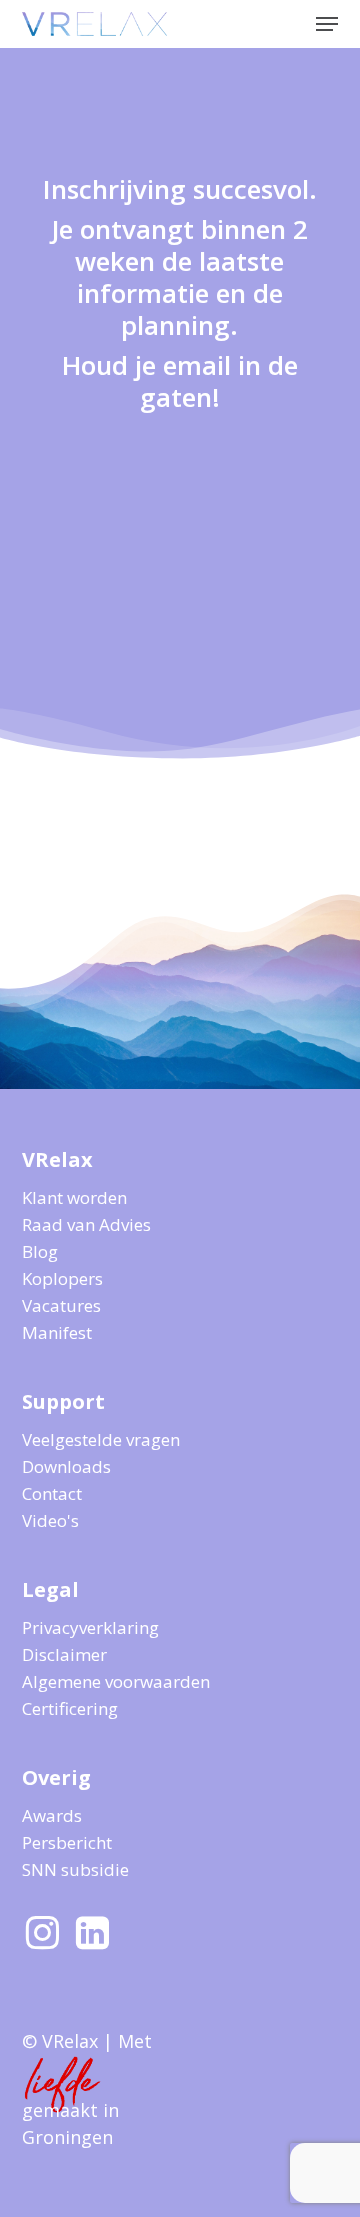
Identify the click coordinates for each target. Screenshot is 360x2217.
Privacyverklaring (90, 1627)
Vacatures (61, 1305)
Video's (50, 1520)
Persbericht (67, 1842)
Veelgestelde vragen (101, 1439)
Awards (52, 1815)
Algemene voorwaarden (116, 1681)
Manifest (57, 1332)
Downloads (66, 1466)
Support (63, 1401)
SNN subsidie (75, 1869)
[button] (327, 24)
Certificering (70, 1708)
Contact (52, 1493)
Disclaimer (64, 1654)
